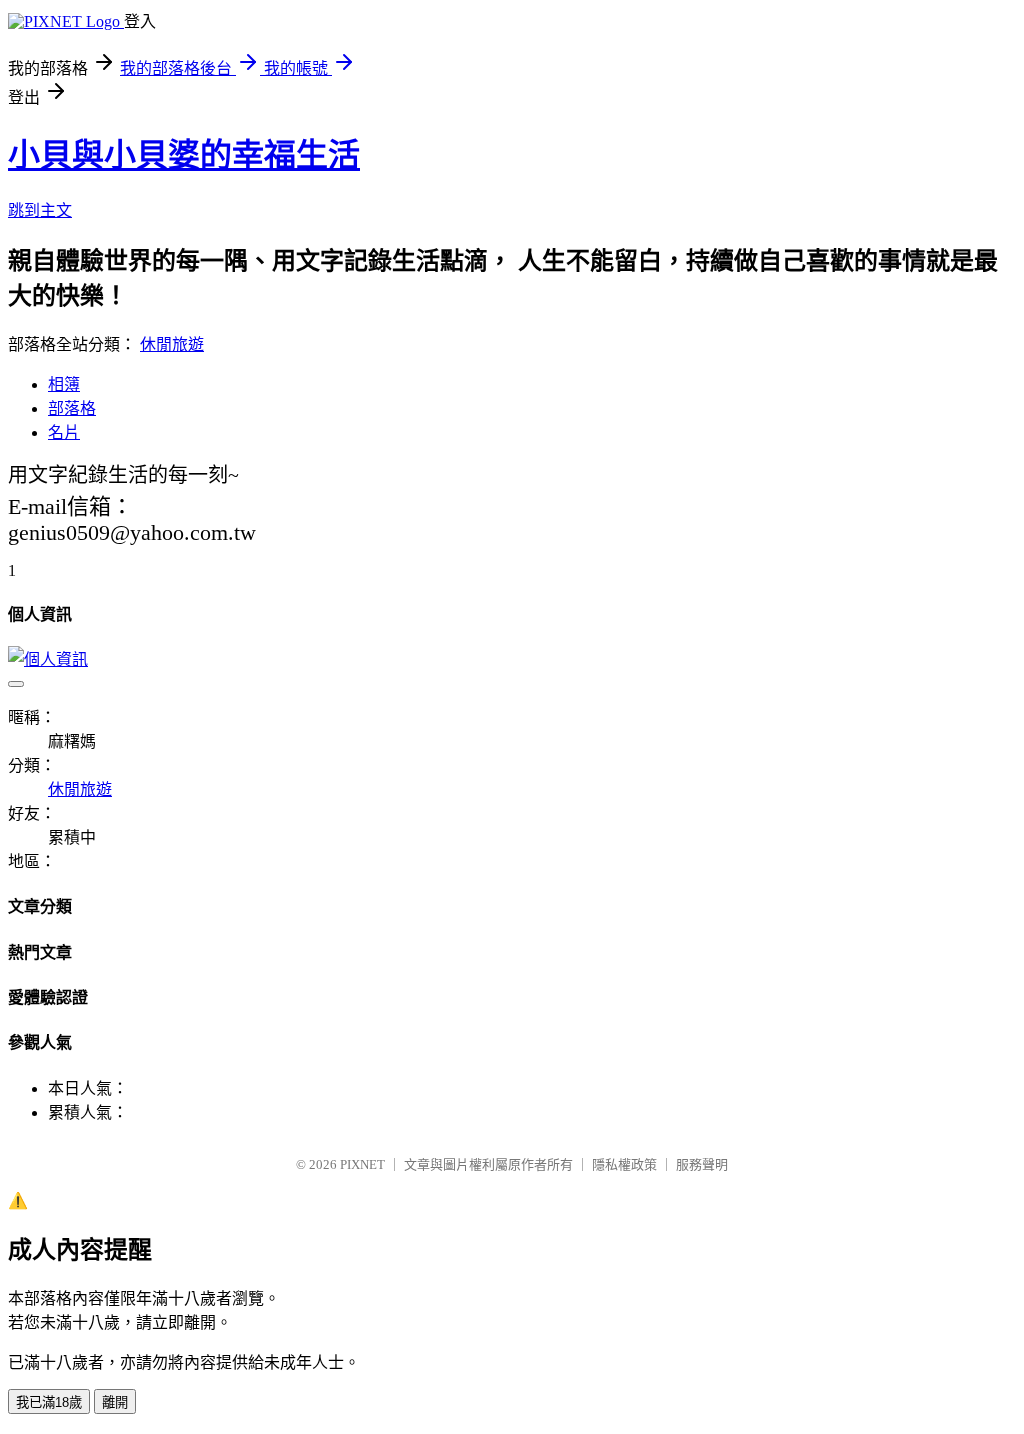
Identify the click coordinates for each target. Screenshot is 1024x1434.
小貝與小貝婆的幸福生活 (184, 155)
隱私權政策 (624, 1164)
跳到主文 (40, 210)
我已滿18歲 (49, 1402)
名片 (64, 432)
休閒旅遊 (172, 344)
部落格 (72, 408)
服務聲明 (702, 1164)
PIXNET (362, 1164)
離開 (115, 1402)
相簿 (64, 384)
